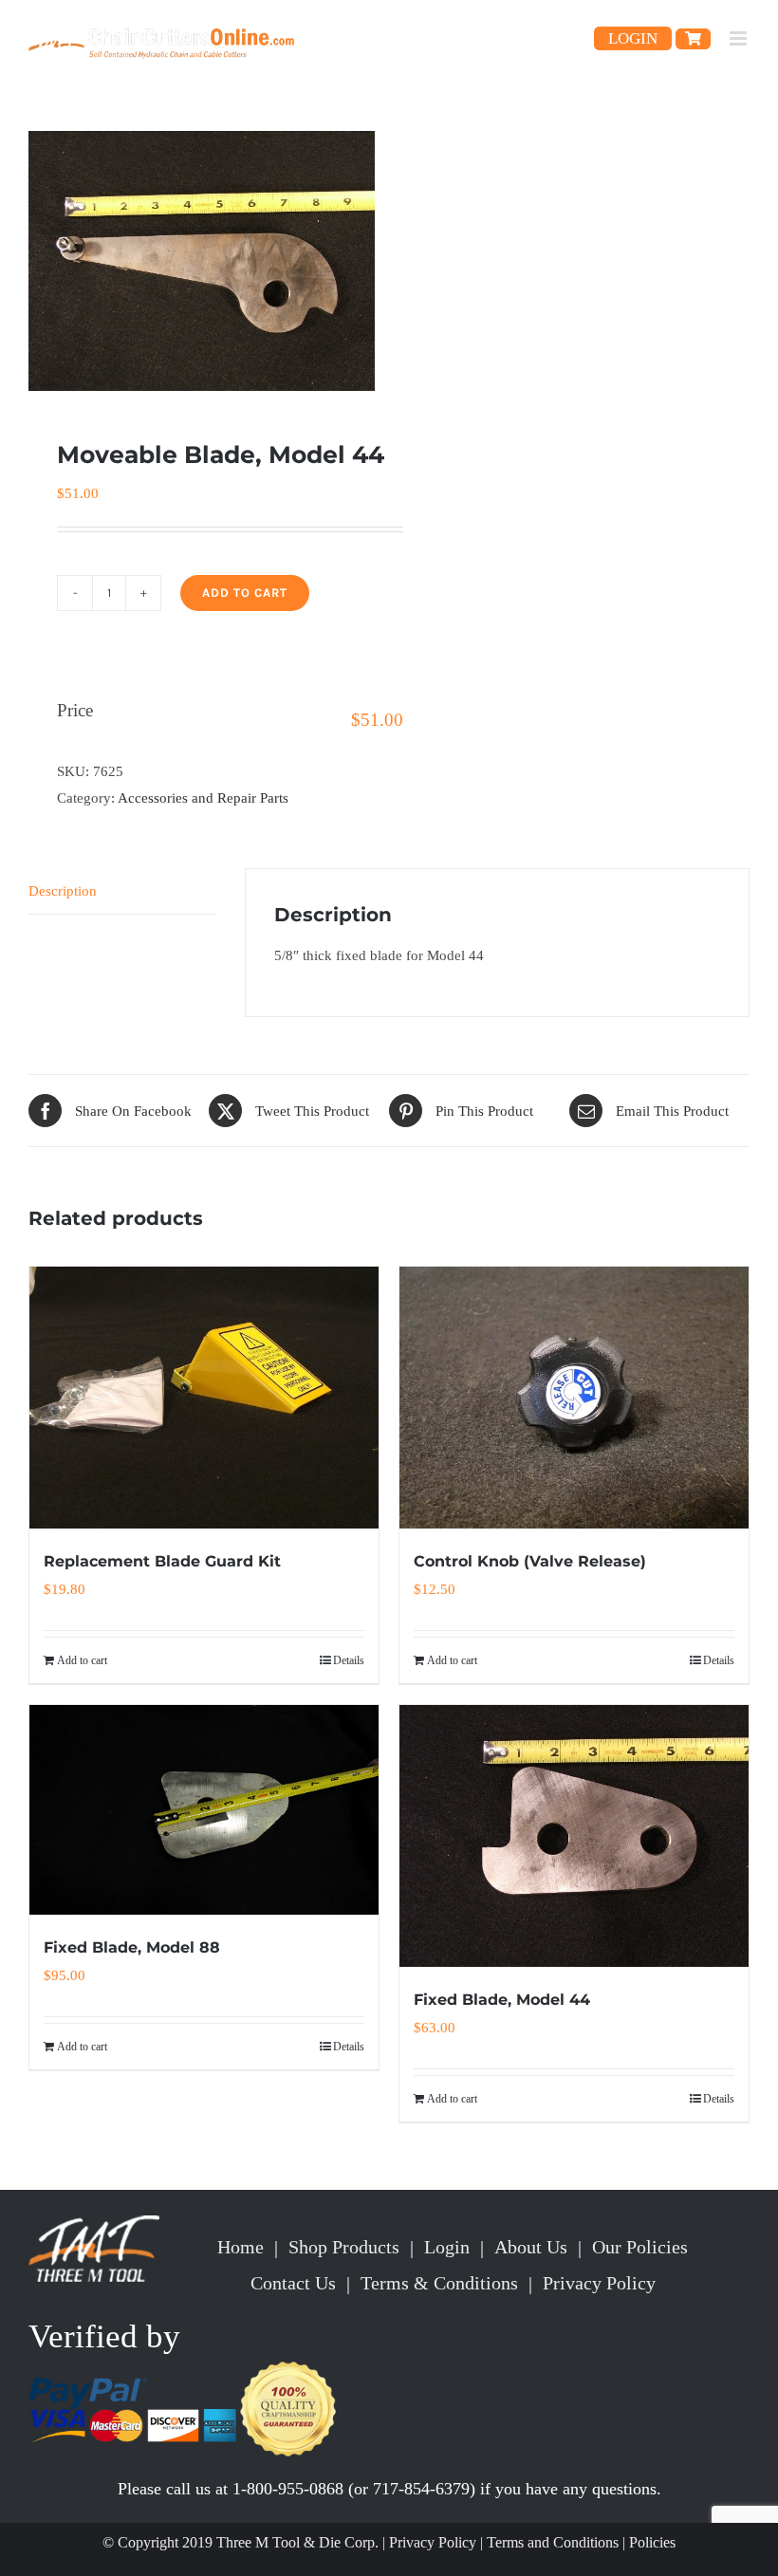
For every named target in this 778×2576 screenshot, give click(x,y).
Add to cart (245, 593)
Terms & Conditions (439, 2283)
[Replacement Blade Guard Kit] (204, 1398)
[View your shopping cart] (693, 39)
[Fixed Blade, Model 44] (574, 1836)
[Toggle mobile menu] (740, 38)
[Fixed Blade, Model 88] (204, 1810)
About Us (531, 2247)
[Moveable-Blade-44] (202, 261)
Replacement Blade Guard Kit (162, 1561)
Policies (652, 2542)
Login (447, 2247)
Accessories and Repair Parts (203, 798)
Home (241, 2247)
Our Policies (640, 2247)
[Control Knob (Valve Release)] (574, 1398)
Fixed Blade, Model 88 (132, 1947)
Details (349, 1660)
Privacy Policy (599, 2283)
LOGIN (633, 38)
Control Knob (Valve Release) (530, 1561)
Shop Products (344, 2247)
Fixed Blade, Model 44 (502, 2000)
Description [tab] (63, 891)
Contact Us (293, 2283)
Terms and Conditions (553, 2542)
